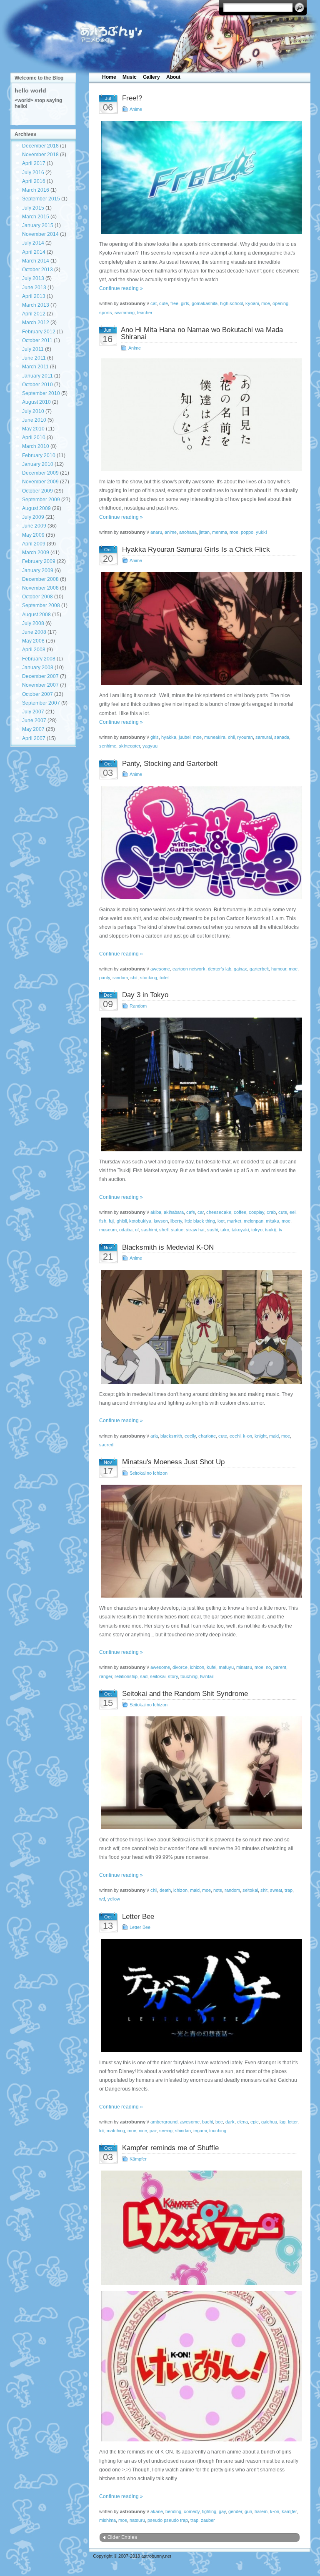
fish (103, 1221)
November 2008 (40, 588)
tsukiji (271, 1230)
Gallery (151, 77)
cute (164, 303)
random (120, 978)
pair (153, 2131)
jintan (204, 532)
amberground (164, 2122)
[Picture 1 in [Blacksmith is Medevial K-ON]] (200, 1327)
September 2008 (41, 605)
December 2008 (40, 579)
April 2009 (34, 544)
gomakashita (205, 303)
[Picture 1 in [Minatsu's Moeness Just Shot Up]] (200, 1541)
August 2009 (36, 508)
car (201, 1212)
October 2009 (37, 491)
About (173, 77)
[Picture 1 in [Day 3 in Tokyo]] (200, 1084)
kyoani (252, 303)
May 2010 (33, 429)
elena (242, 2122)
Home (109, 77)
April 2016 (34, 181)
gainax (240, 969)
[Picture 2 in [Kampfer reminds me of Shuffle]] (200, 2366)
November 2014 (40, 234)
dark (230, 2122)
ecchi (235, 1436)
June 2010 (34, 420)
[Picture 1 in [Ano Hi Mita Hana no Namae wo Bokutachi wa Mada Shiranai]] (200, 415)
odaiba (126, 1230)
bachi (207, 2122)
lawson (161, 1221)
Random (138, 1006)
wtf (102, 1899)
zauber (208, 2520)
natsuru (137, 2520)
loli (102, 2131)
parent (280, 1667)
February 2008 (39, 659)
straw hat (195, 1230)
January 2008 (38, 668)
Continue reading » (121, 288)
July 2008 (33, 623)
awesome (160, 969)
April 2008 (34, 650)
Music (130, 77)
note (218, 1890)
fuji (111, 1221)
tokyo (257, 1230)
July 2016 (33, 173)
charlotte (207, 1436)
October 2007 (37, 694)
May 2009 (33, 535)
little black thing (200, 1221)
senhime (108, 746)
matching (116, 2131)
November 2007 (40, 685)
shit (134, 978)
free (174, 303)
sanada (282, 737)
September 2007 (41, 703)
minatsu (244, 1667)
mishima (107, 2520)
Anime (136, 109)
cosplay (256, 1212)
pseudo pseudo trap (168, 2520)
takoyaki (240, 1230)
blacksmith (171, 1436)
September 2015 (41, 199)
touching (189, 1676)
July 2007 (33, 712)
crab (271, 1212)
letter (293, 2122)
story (173, 1676)
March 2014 (36, 261)
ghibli (122, 1221)
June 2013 (34, 288)
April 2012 (34, 314)
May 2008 (33, 641)
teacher (145, 313)
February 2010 (39, 455)
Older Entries (122, 2537)
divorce (180, 1667)
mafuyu (226, 1667)
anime (171, 532)
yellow (114, 1899)
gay (222, 2511)
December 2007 (40, 676)
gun (248, 2511)
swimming (125, 313)
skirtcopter (129, 746)
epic (255, 2122)
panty (105, 978)
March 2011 (35, 367)
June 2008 (34, 632)
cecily (190, 1436)
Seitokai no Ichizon (149, 1473)
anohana (188, 532)
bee (219, 2122)
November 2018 (40, 155)
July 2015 (33, 208)
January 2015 (38, 225)
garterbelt (259, 969)
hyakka (169, 737)
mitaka (272, 1221)
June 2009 (34, 526)
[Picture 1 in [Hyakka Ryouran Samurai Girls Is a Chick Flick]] (200, 629)
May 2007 (33, 729)
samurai (264, 737)
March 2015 (36, 217)
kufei (211, 1667)
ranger (106, 1676)
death (165, 1890)
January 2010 (38, 464)
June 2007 (34, 720)
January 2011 (37, 376)
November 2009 (40, 482)
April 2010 (34, 438)
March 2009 (36, 553)
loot (221, 1221)
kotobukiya (140, 1221)
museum (108, 1230)
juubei (185, 737)
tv (281, 1230)
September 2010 (41, 393)
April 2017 (34, 163)
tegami (200, 2131)
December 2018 (40, 146)
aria (154, 1436)
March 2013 (36, 305)
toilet (164, 978)
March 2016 (36, 190)
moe (266, 303)
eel (292, 1212)
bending (173, 2511)
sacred (106, 1445)
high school (231, 303)
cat (154, 303)
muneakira (215, 737)
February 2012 (39, 332)
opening (280, 303)
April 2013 (34, 296)
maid (274, 1436)
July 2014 (33, 243)
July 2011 (33, 349)
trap (289, 1890)
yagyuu (150, 746)
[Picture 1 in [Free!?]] (200, 177)
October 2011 (37, 340)
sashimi (149, 1230)
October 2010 (37, 385)
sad (144, 1676)
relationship (126, 1676)
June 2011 (34, 358)
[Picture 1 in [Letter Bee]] (200, 1996)
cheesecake (219, 1212)
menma (220, 532)
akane (157, 2511)
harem (261, 2511)
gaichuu (269, 2122)
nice (143, 2131)
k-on (247, 1436)
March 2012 (36, 323)
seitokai (158, 1676)
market (234, 1221)
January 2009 (38, 570)
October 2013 (37, 270)
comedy (192, 2511)
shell (164, 1230)
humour (279, 969)
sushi (212, 1230)
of (137, 1230)
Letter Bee (140, 1927)
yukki (261, 532)
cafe (191, 1212)
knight (261, 1436)
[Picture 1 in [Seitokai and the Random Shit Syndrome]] (200, 1773)
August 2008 (36, 615)
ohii (231, 737)
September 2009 (41, 500)
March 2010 (36, 446)
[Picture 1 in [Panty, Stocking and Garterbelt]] (200, 843)
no (268, 1667)
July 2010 (33, 411)
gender (235, 2511)
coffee (240, 1212)
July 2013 (33, 278)
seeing (166, 2131)
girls (185, 303)
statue (177, 1230)
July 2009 (33, 517)
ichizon (197, 1667)
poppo (247, 532)
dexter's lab (220, 969)
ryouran (245, 737)
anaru (156, 532)
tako (225, 1230)
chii (154, 1890)
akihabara (174, 1212)
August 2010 (36, 402)
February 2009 (39, 561)
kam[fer (289, 2511)
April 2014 (34, 252)
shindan (183, 2131)
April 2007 (34, 738)
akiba (156, 1212)
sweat (276, 1890)
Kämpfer (138, 2159)
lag (282, 2122)
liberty (176, 1221)
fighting (209, 2511)
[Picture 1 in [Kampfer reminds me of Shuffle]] (200, 2227)
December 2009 (40, 473)
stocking (149, 978)
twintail (207, 1676)
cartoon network (189, 969)
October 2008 (37, 597)
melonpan (254, 1221)
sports (106, 313)
